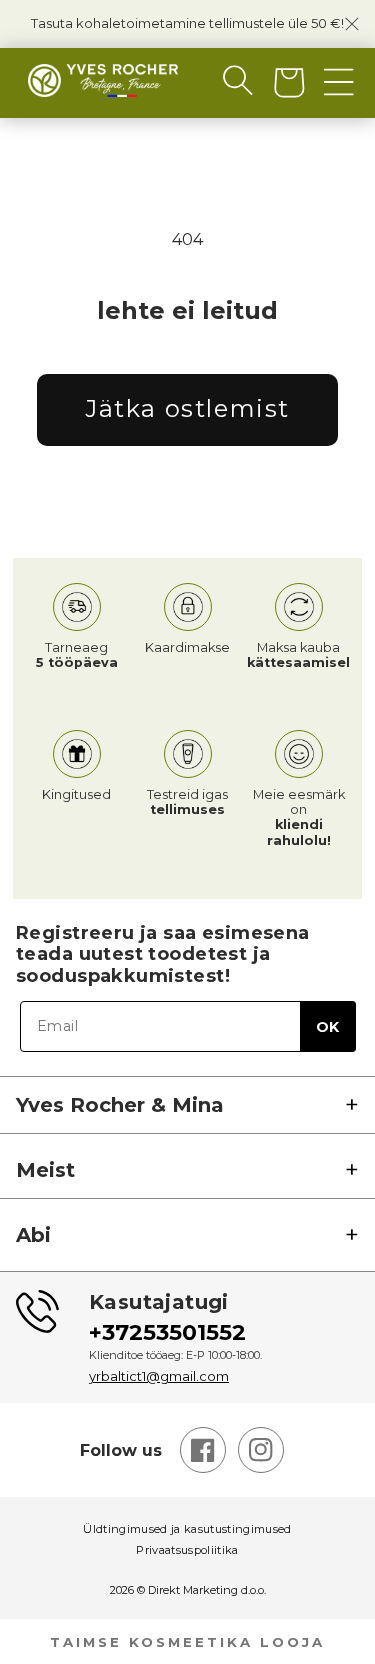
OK (327, 1027)
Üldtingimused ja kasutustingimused (187, 1529)
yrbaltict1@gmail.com (159, 1376)
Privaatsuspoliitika (187, 1550)
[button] (222, 80)
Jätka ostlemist (187, 408)
